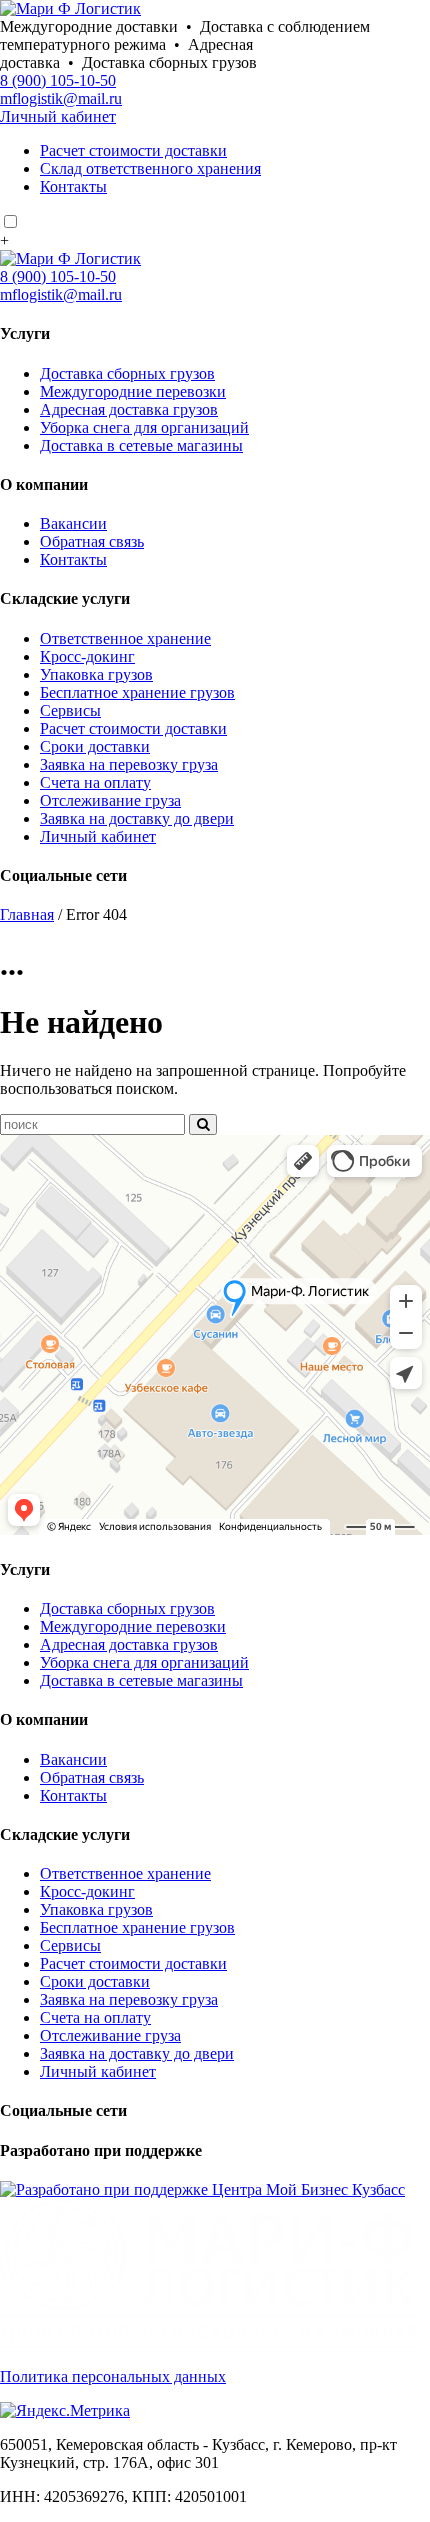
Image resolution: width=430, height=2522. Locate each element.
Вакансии (73, 523)
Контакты (73, 186)
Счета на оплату (95, 782)
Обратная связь (92, 541)
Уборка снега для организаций (144, 427)
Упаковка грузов (96, 674)
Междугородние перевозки (133, 391)
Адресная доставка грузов (129, 409)
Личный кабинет (58, 116)
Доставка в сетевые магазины (141, 445)
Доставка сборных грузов (127, 373)
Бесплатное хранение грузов (137, 692)
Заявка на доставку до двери (137, 818)
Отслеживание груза (110, 800)
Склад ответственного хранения (150, 168)
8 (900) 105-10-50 (58, 80)
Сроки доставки (95, 746)
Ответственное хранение (125, 638)
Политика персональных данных (113, 2376)
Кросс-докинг (87, 656)
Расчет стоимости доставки (133, 150)
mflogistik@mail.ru (61, 98)
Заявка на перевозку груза (129, 764)
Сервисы (70, 710)
